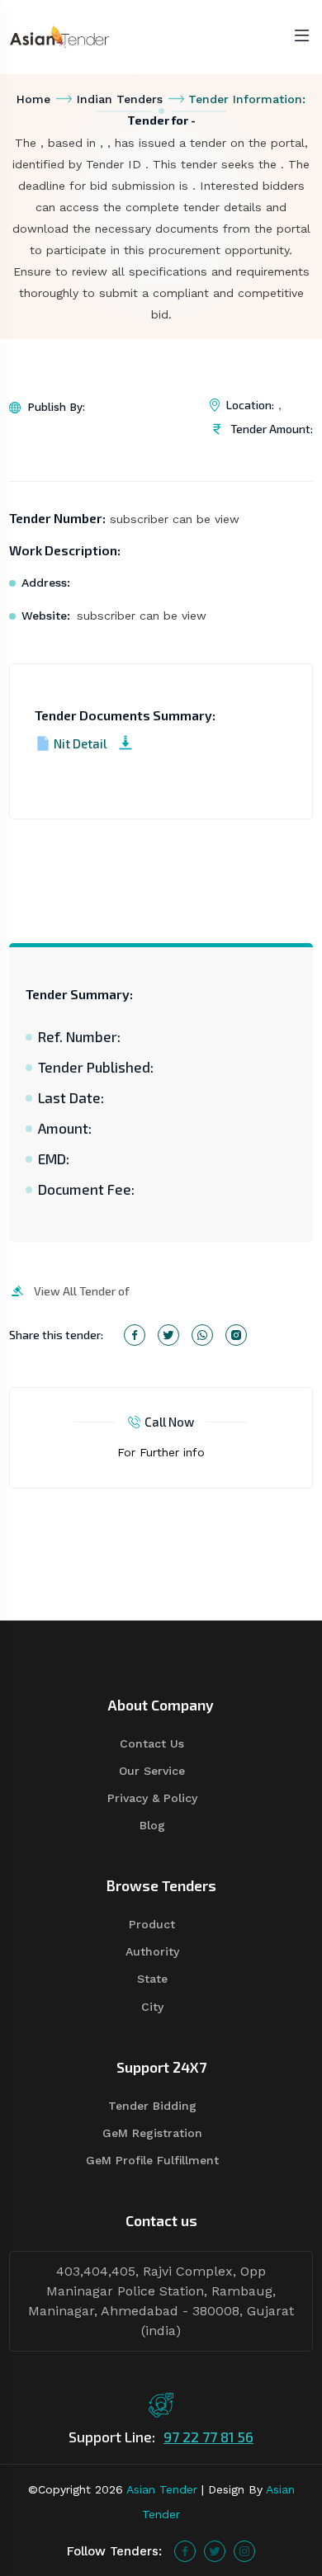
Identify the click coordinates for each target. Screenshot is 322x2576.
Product (152, 1924)
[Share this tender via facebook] (135, 1335)
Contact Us (152, 1743)
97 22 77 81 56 (208, 2437)
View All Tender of (82, 1291)
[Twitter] (215, 2551)
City (152, 2007)
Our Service (152, 1771)
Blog (152, 1825)
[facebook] (185, 2551)
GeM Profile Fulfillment (152, 2160)
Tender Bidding (152, 2106)
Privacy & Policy (152, 1798)
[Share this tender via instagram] (236, 1335)
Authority (152, 1951)
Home (33, 99)
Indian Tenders (120, 99)
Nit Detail (80, 743)
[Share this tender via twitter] (168, 1335)
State (152, 1979)
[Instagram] (244, 2551)
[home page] (59, 36)
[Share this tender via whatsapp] (202, 1335)
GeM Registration (152, 2133)
